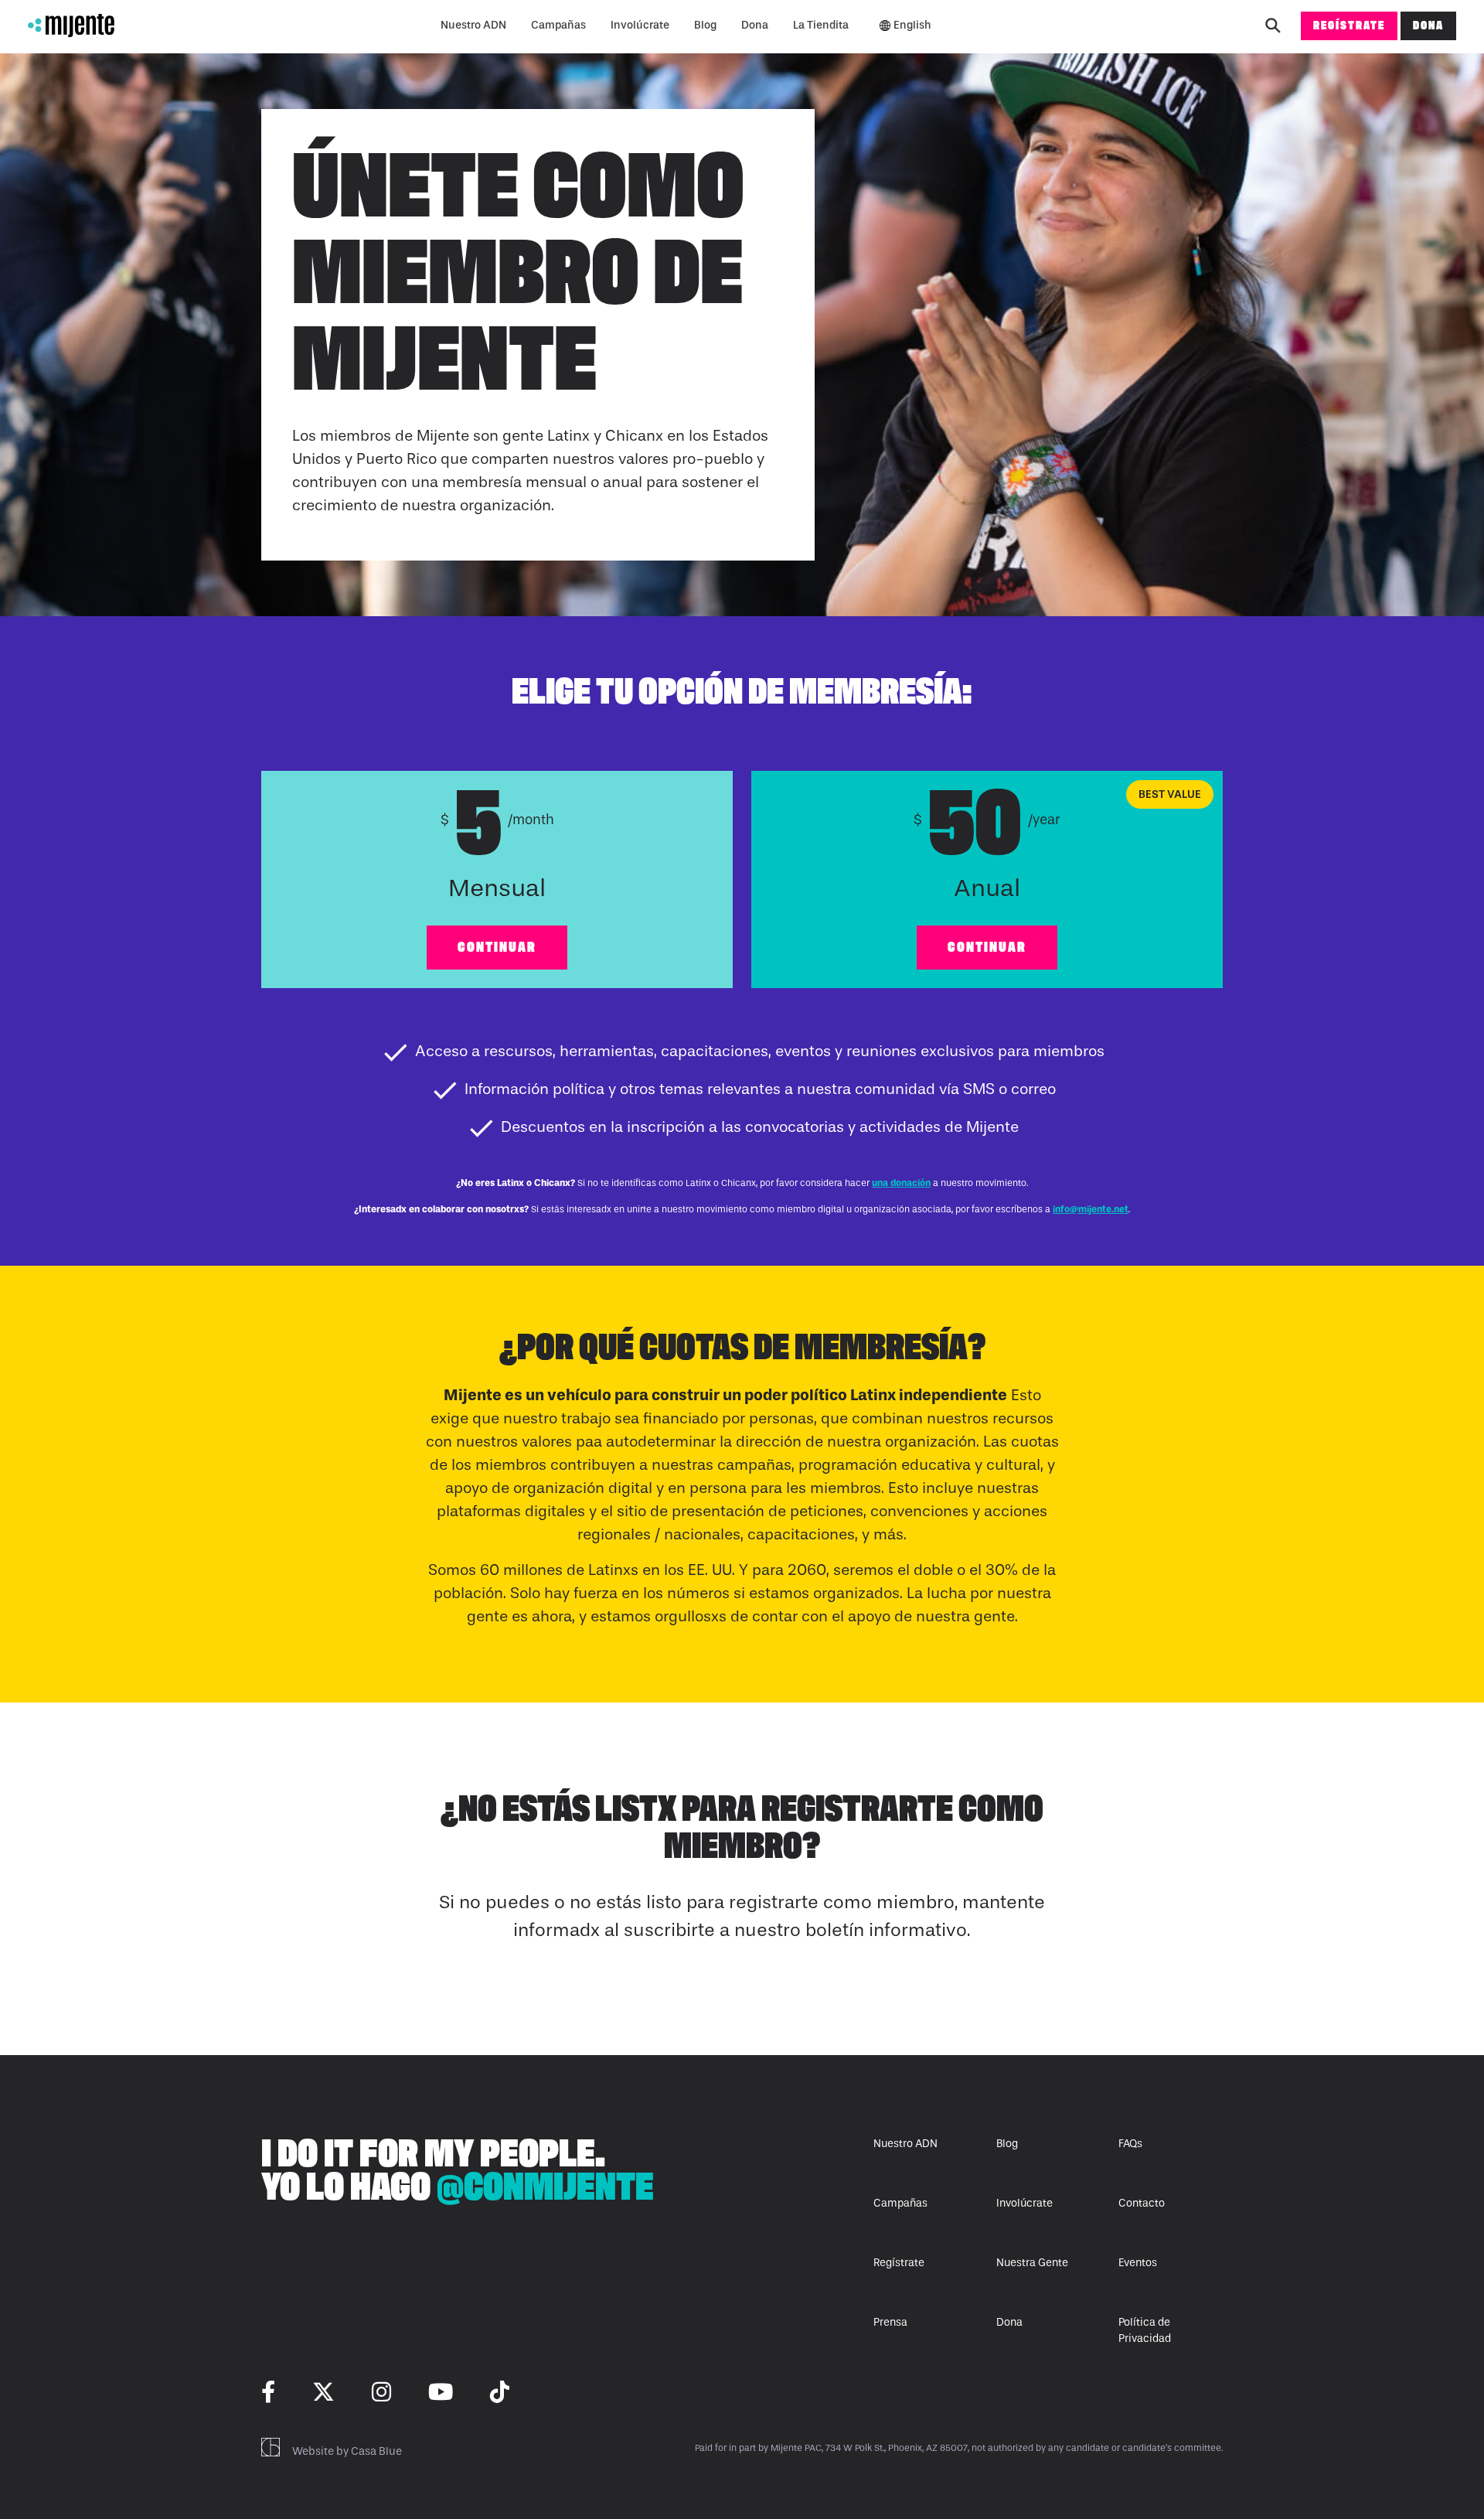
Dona (755, 25)
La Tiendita (821, 25)
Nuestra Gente (1032, 2263)
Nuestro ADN (473, 25)
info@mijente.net (1091, 1209)
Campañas (558, 25)
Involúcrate (640, 25)
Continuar (497, 947)
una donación (901, 1183)
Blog (705, 25)
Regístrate (1349, 25)
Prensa (890, 2322)
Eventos (1138, 2263)
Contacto (1142, 2203)
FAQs (1130, 2144)
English (912, 25)
